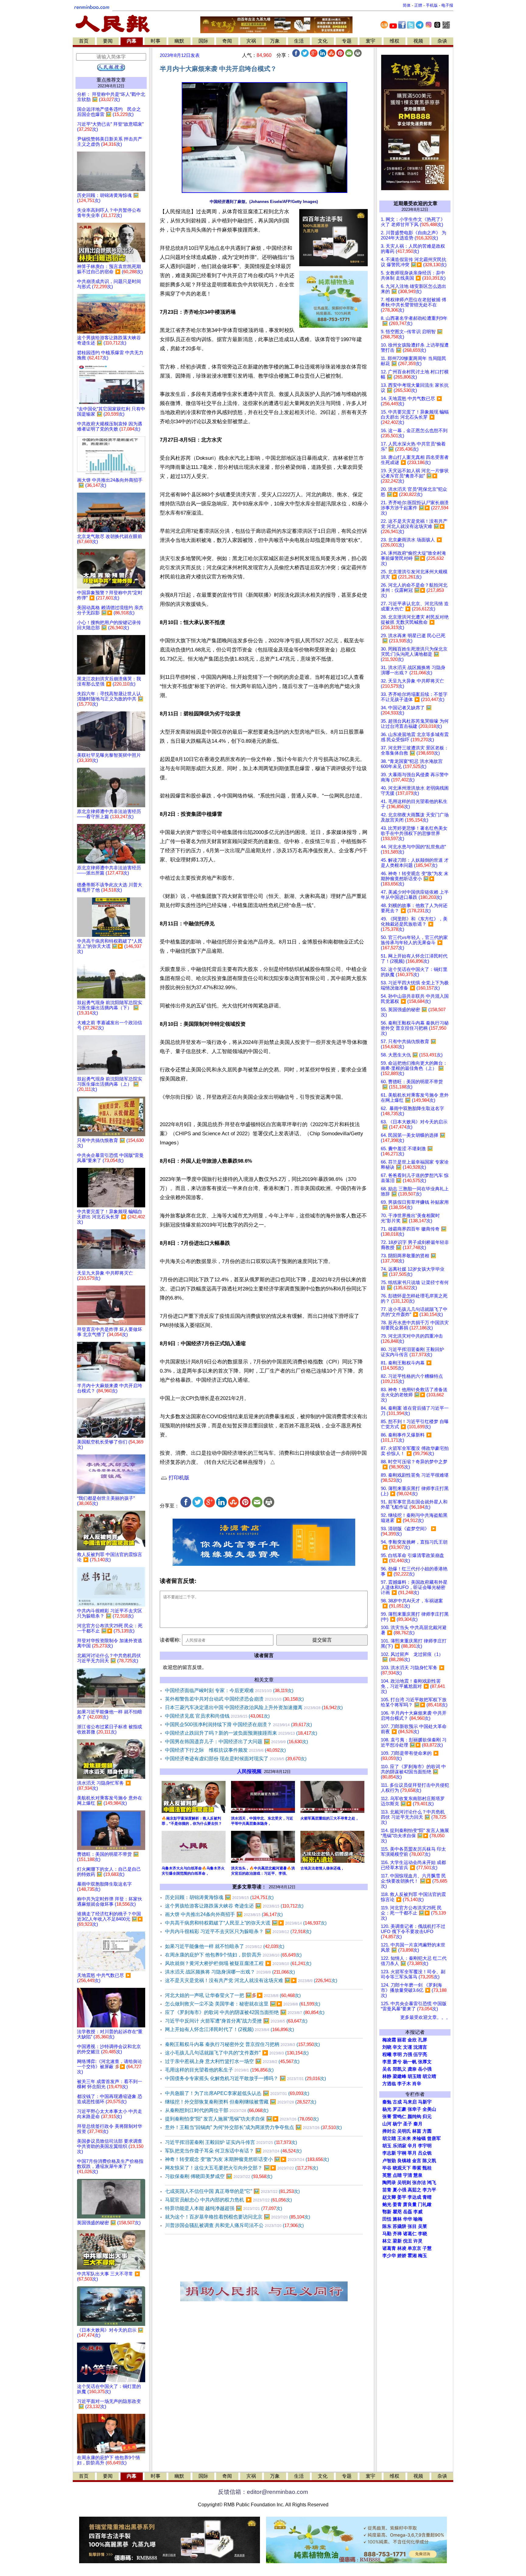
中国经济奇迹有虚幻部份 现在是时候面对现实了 (236, 1759)
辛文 (397, 2047)
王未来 (404, 2138)
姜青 (397, 2204)
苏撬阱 (400, 2226)
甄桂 (427, 2168)
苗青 (387, 2190)
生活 (299, 41)
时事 (156, 41)
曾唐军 (434, 2138)
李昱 (387, 2062)
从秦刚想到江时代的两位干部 (217, 2110)
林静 (387, 2076)
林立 (387, 2241)
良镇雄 (404, 2161)
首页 (84, 41)
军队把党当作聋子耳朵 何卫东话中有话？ (233, 2151)
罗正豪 (400, 2109)
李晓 (423, 2234)
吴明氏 (404, 2131)
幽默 (179, 41)
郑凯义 (400, 2069)
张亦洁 (419, 2183)
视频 (418, 41)
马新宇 (425, 2102)
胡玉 (387, 2146)
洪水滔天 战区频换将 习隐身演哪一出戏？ (230, 1972)
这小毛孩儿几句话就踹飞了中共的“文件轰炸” (237, 2053)
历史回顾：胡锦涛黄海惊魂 (219, 1897)
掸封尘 (389, 2131)
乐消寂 (400, 2146)
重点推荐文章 (111, 80)
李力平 (429, 2190)
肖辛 (417, 2084)
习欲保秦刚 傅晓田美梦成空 (219, 2176)
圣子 (408, 2124)
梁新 (397, 2241)
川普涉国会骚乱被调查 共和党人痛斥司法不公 (234, 2225)
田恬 (387, 2219)
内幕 (131, 41)
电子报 (447, 5)
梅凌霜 (389, 2040)
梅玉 (423, 2256)
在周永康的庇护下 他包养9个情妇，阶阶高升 (233, 1955)
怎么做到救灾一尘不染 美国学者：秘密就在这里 (243, 2004)
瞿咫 (397, 2212)
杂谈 (442, 41)
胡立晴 (429, 2076)
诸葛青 (389, 2248)
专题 (347, 41)
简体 (407, 5)
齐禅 (397, 2234)
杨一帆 (410, 2062)
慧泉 (418, 2175)
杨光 (387, 2109)
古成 (397, 2102)
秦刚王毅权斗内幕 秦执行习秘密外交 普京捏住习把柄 (242, 2044)
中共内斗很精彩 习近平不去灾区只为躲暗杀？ (238, 1931)
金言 (417, 2161)
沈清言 (420, 2047)
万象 (275, 41)
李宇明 (425, 2146)
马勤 (387, 2234)
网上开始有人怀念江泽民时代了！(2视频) (230, 2029)
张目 (412, 2226)
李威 (418, 2212)
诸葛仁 (410, 2234)
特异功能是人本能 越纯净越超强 (224, 2208)
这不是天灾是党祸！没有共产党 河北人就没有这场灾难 (251, 1980)
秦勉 (387, 2102)
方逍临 (389, 2084)
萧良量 (410, 2204)
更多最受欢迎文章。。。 (425, 2017)
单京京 (414, 2248)
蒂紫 (417, 2168)
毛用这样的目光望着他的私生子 (219, 2070)
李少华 (389, 2256)
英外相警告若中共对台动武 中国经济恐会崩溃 (234, 1699)
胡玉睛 (414, 2076)
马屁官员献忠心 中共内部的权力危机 (228, 2200)
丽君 (402, 2040)
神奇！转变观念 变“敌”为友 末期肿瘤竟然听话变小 (247, 2159)
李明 (397, 2054)
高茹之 (414, 2190)
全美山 (429, 2109)
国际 (203, 41)
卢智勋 (389, 2161)
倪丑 (408, 2241)
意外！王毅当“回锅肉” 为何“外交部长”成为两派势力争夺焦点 (253, 2127)
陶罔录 (389, 2183)
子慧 (427, 2248)
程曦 (387, 2054)
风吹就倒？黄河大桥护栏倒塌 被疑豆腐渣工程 (238, 1963)
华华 (408, 2219)
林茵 (417, 2131)
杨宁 (397, 2124)
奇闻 (227, 41)
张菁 (387, 2117)
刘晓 (387, 2047)
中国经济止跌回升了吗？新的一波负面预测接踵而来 (241, 1733)
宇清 (408, 2175)
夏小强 (400, 2190)
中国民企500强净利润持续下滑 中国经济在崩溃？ (238, 1724)
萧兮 (397, 2062)
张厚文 (425, 2062)
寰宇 (370, 41)
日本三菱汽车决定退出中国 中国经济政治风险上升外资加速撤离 (254, 1707)
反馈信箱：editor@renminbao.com (263, 2492)
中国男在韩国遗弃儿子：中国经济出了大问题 (237, 1742)
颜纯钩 (414, 2117)
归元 (427, 2117)
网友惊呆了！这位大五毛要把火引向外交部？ (242, 2168)
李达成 (414, 2197)
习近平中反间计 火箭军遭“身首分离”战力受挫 (236, 2021)
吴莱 (423, 2226)
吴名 (387, 2069)
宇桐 (402, 2153)
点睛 (397, 2175)
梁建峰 (400, 2076)
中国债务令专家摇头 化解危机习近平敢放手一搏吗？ (245, 2078)
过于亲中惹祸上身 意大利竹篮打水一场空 (232, 2061)
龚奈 (412, 2069)
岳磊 (408, 2212)
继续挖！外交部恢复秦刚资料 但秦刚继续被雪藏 (241, 2102)
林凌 (402, 2248)
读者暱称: (170, 1640)
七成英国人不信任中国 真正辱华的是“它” (232, 2191)
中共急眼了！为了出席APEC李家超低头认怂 (237, 2093)
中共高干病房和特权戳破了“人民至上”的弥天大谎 (246, 1923)
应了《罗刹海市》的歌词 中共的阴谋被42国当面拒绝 (245, 2012)
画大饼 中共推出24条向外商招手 (224, 1914)
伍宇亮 (420, 2054)
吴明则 (404, 2183)
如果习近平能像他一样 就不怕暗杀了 (225, 1946)
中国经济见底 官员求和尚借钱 (217, 1716)
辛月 (412, 2146)
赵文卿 (389, 2197)
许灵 (418, 2241)
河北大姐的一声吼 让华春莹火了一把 (233, 1995)
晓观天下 (402, 2168)
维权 (394, 41)
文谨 (408, 2047)
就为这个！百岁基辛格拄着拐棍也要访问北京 (238, 2217)
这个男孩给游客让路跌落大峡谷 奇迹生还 (234, 1906)
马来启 (410, 2102)
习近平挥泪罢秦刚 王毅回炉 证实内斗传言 (231, 2142)
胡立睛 (389, 2138)
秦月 (418, 2124)
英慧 (387, 2175)
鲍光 (387, 2204)
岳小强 (425, 2069)
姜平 (402, 2197)
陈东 (387, 2226)
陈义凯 (429, 2161)
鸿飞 (432, 2183)
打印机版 (178, 1478)
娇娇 (402, 2256)
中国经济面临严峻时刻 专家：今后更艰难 (229, 1690)
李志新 (389, 2153)
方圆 (427, 2131)
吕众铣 (425, 2153)
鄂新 (387, 2212)
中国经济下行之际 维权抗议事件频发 (225, 1750)
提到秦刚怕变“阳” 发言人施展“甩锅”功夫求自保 (242, 2119)
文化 (323, 41)
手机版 (432, 5)
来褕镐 (419, 2138)
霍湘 (412, 2256)
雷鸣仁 (400, 2117)
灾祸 (251, 41)
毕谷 (387, 2168)
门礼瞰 (425, 2204)
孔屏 (423, 2040)
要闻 (108, 41)
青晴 (427, 2197)
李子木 (404, 2084)
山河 (387, 2124)
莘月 (412, 2153)
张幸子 (414, 2109)
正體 (418, 5)
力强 (408, 2054)
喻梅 (418, 2219)
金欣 (412, 2040)
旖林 (397, 2219)
